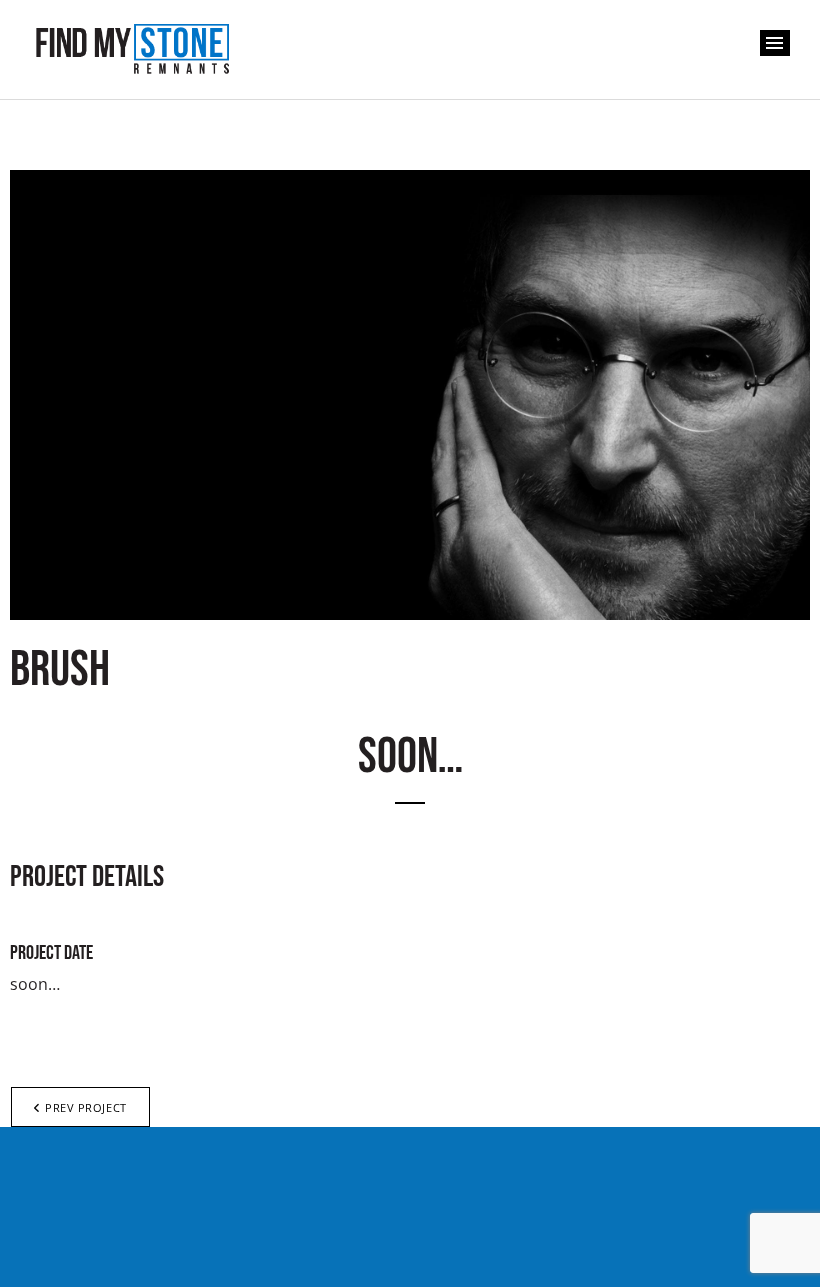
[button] (775, 43)
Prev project (86, 1107)
